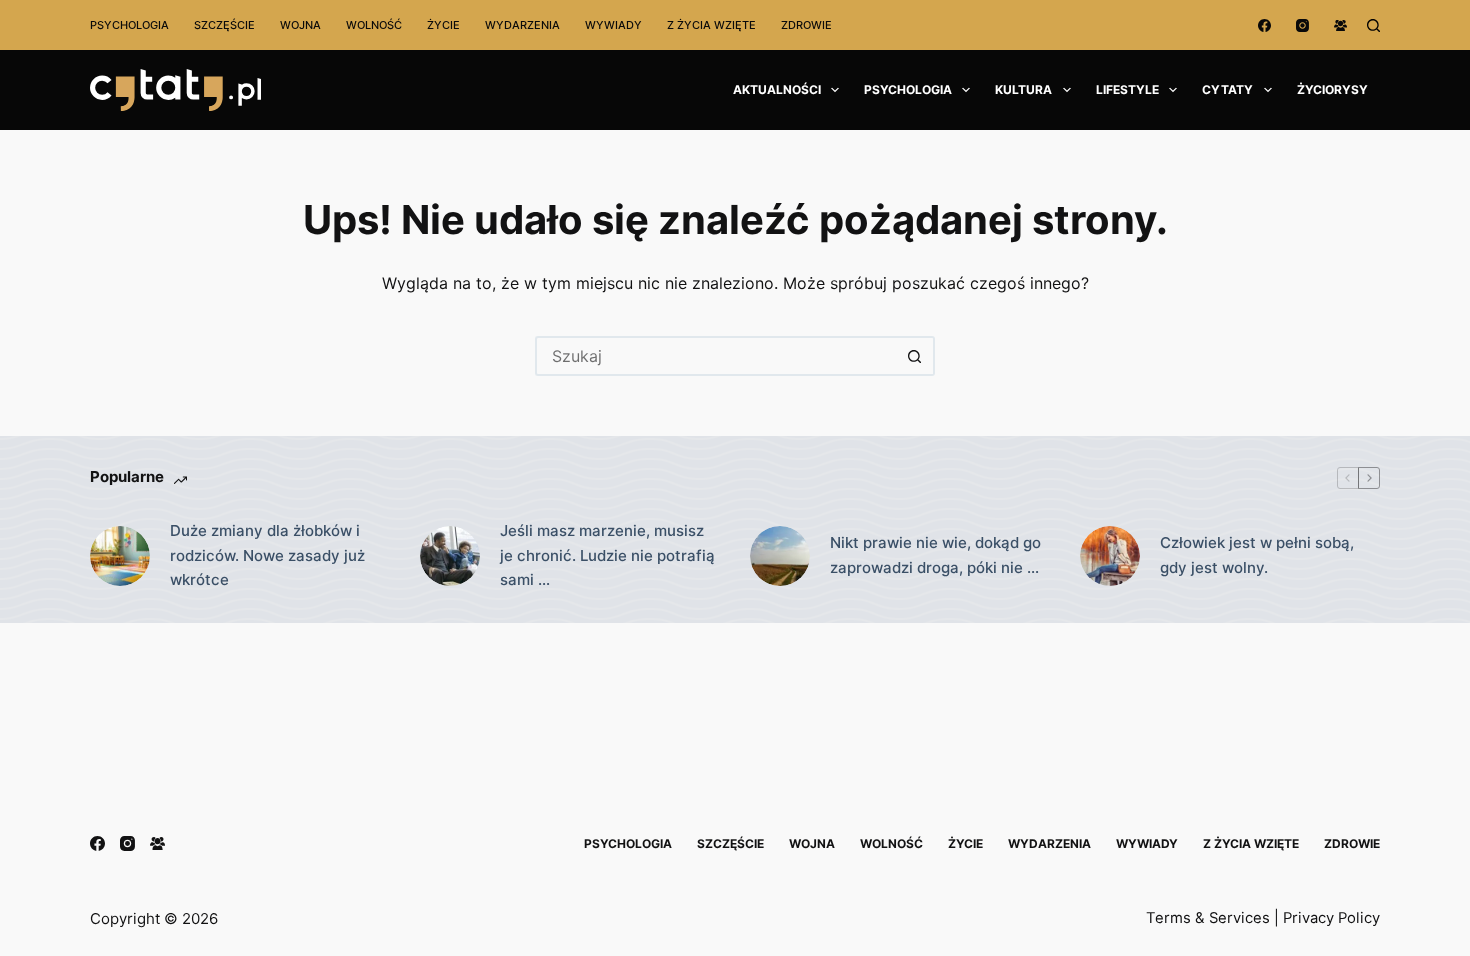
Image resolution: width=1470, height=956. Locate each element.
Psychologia (129, 25)
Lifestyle (1127, 89)
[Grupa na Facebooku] (1340, 25)
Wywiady (613, 25)
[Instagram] (1302, 25)
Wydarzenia (522, 25)
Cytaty (1227, 89)
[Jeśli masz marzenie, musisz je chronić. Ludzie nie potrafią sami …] (450, 556)
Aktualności (777, 89)
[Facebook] (1264, 25)
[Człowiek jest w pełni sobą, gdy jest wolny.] (1110, 556)
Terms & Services (1208, 918)
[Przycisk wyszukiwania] (915, 356)
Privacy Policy (1331, 918)
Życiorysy (1332, 89)
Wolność (374, 25)
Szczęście (224, 25)
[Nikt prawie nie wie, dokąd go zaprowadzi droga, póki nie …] (780, 556)
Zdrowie (806, 25)
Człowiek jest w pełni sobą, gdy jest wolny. (1257, 555)
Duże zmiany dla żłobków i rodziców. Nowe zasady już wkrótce (267, 555)
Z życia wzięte (711, 25)
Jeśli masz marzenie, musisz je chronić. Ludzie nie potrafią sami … (607, 555)
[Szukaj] (1373, 25)
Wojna (300, 25)
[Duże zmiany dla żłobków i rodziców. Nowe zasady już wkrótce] (120, 556)
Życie (443, 25)
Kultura (1023, 89)
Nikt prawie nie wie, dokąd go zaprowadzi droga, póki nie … (935, 555)
